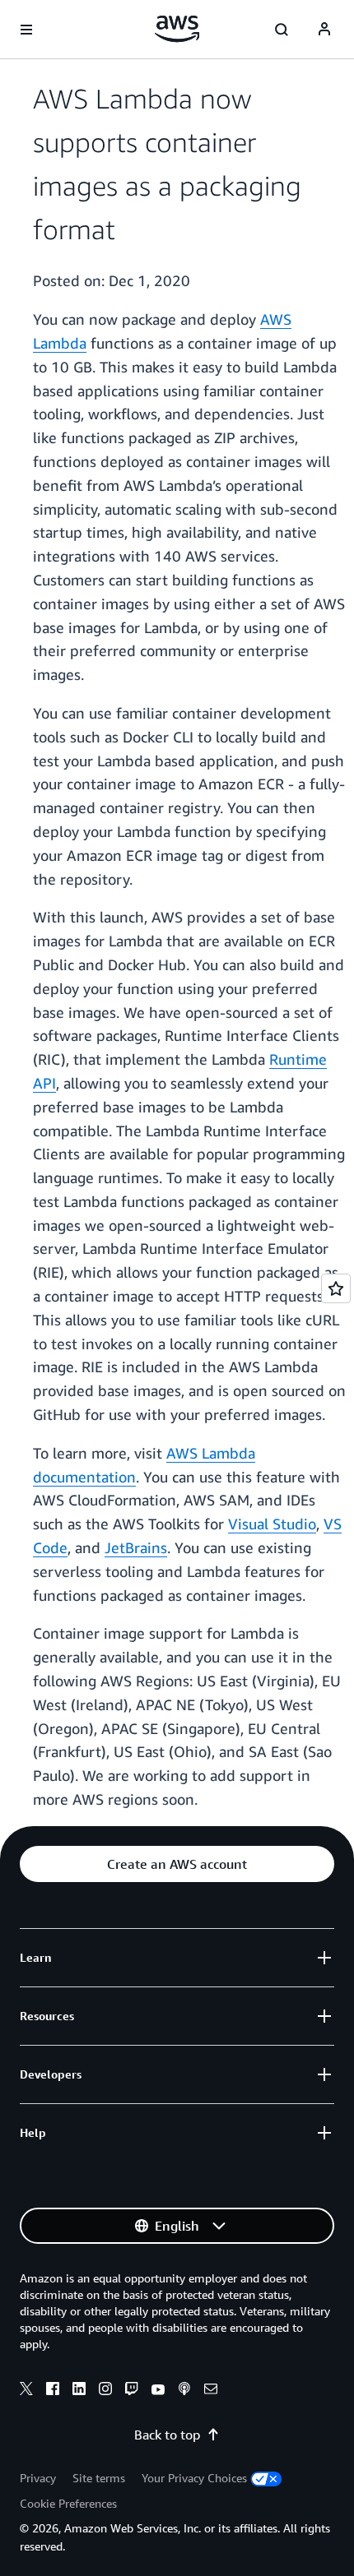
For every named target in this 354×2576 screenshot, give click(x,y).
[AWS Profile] (324, 30)
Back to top (167, 2435)
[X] (26, 2391)
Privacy (38, 2478)
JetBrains (136, 1547)
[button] (177, 1864)
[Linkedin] (79, 2391)
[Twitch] (132, 2391)
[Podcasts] (184, 2391)
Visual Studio (272, 1524)
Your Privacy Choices (194, 2478)
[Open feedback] (336, 1288)
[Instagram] (105, 2391)
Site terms (99, 2478)
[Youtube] (158, 2391)
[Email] (211, 2391)
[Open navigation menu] (26, 30)
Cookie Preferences (68, 2503)
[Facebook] (53, 2391)
